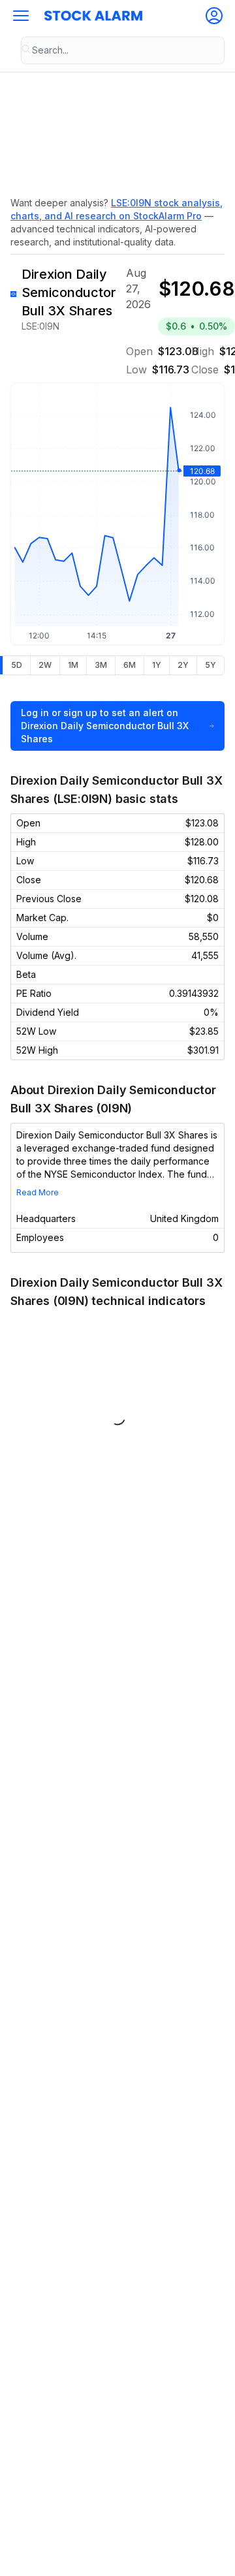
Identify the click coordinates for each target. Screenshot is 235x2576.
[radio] (16, 665)
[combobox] (123, 50)
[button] (21, 16)
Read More (38, 1192)
